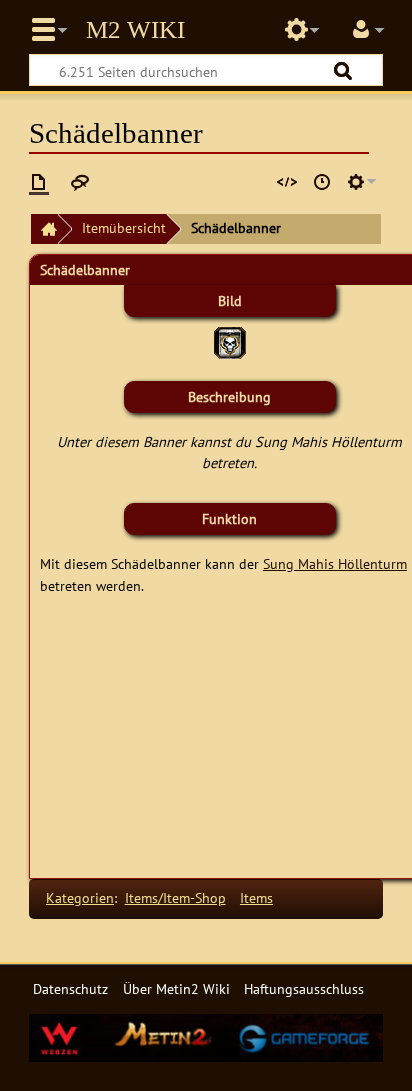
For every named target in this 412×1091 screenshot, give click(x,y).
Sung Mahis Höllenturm (335, 563)
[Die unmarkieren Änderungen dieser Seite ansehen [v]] (253, 182)
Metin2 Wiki (135, 30)
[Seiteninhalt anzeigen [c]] (39, 182)
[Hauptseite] (44, 229)
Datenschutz (70, 988)
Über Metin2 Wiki (176, 988)
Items (256, 897)
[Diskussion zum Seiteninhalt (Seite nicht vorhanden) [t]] (80, 182)
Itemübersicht (124, 227)
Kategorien (80, 897)
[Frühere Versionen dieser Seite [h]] (322, 182)
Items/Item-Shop (175, 897)
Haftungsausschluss (304, 988)
